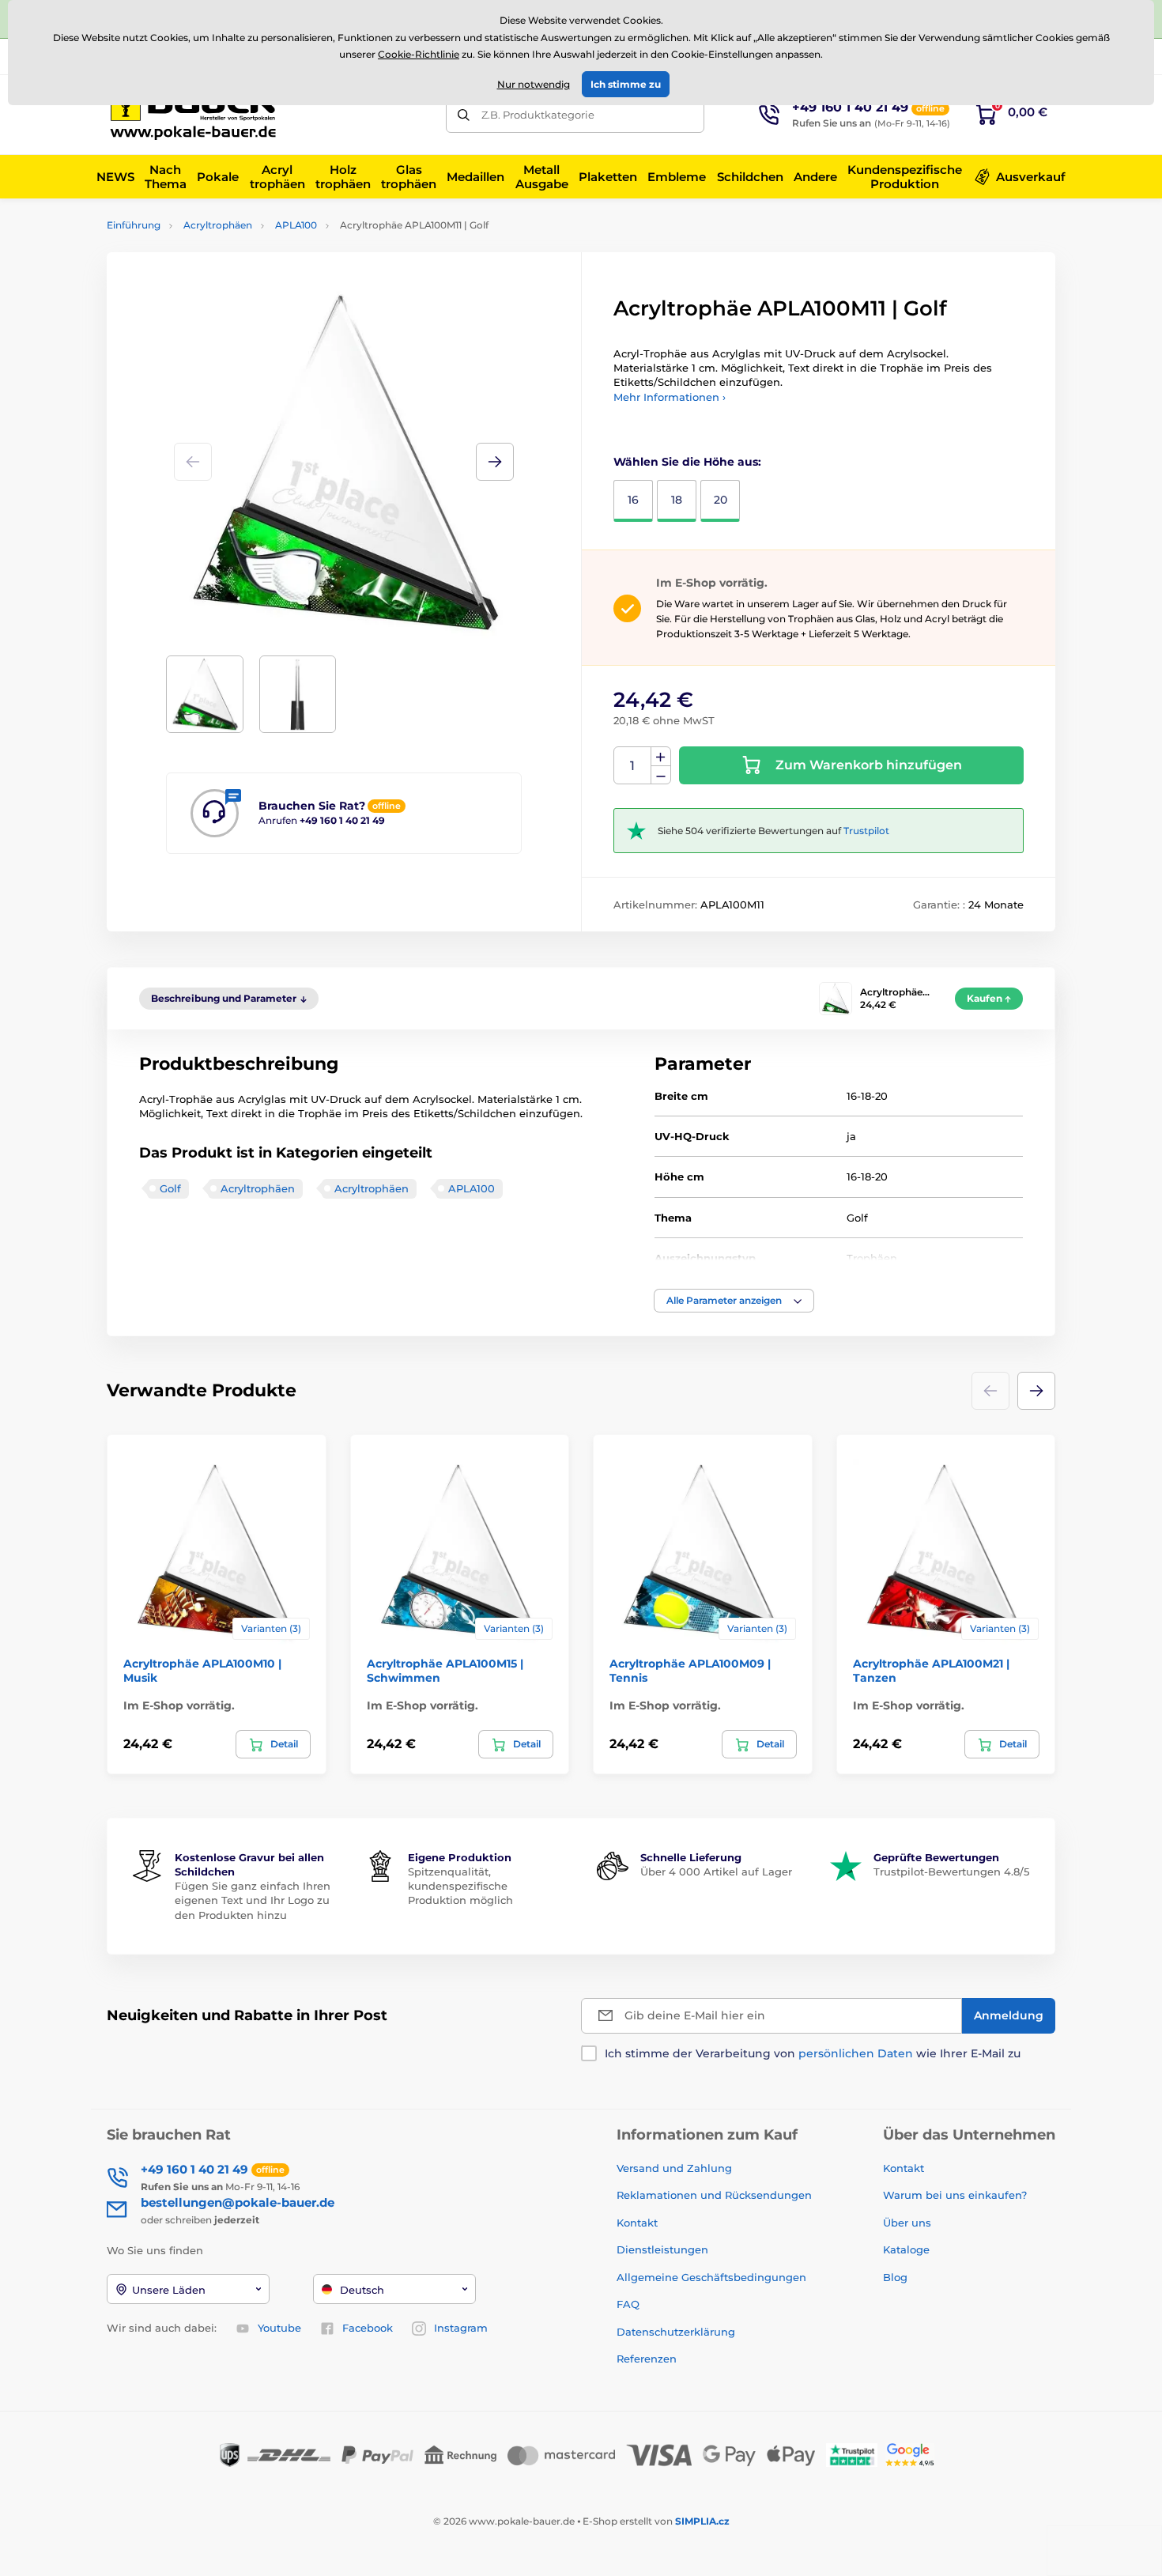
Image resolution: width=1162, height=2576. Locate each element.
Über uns (907, 2223)
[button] (495, 462)
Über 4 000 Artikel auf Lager (716, 1872)
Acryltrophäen (218, 225)
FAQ (628, 2304)
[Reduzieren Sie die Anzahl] (661, 775)
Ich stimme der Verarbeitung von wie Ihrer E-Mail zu (813, 2053)
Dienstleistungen (662, 2249)
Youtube (279, 2328)
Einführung (134, 225)
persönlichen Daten (856, 2053)
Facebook (368, 2328)
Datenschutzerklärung (676, 2332)
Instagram (461, 2328)
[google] (914, 2454)
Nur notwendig (534, 84)
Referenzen (647, 2359)
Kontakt (637, 2223)
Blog (895, 2277)
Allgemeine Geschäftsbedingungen (711, 2277)
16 (633, 500)
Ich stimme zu (626, 84)
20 (721, 500)
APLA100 (296, 225)
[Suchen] (464, 115)
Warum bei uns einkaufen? (955, 2195)
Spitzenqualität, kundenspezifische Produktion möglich (460, 1886)
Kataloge (906, 2249)
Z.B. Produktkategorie (538, 115)
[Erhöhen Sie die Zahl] (661, 757)
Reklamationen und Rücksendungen (716, 2195)
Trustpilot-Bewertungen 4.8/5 (951, 1872)
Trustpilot (866, 831)
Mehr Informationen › (670, 397)
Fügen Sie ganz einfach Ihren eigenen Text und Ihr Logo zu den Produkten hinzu (253, 1900)
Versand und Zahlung (674, 2168)
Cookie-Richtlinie (419, 54)
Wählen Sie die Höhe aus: (687, 462)
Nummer (633, 766)
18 (677, 500)
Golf (170, 1188)
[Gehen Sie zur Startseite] (198, 115)
